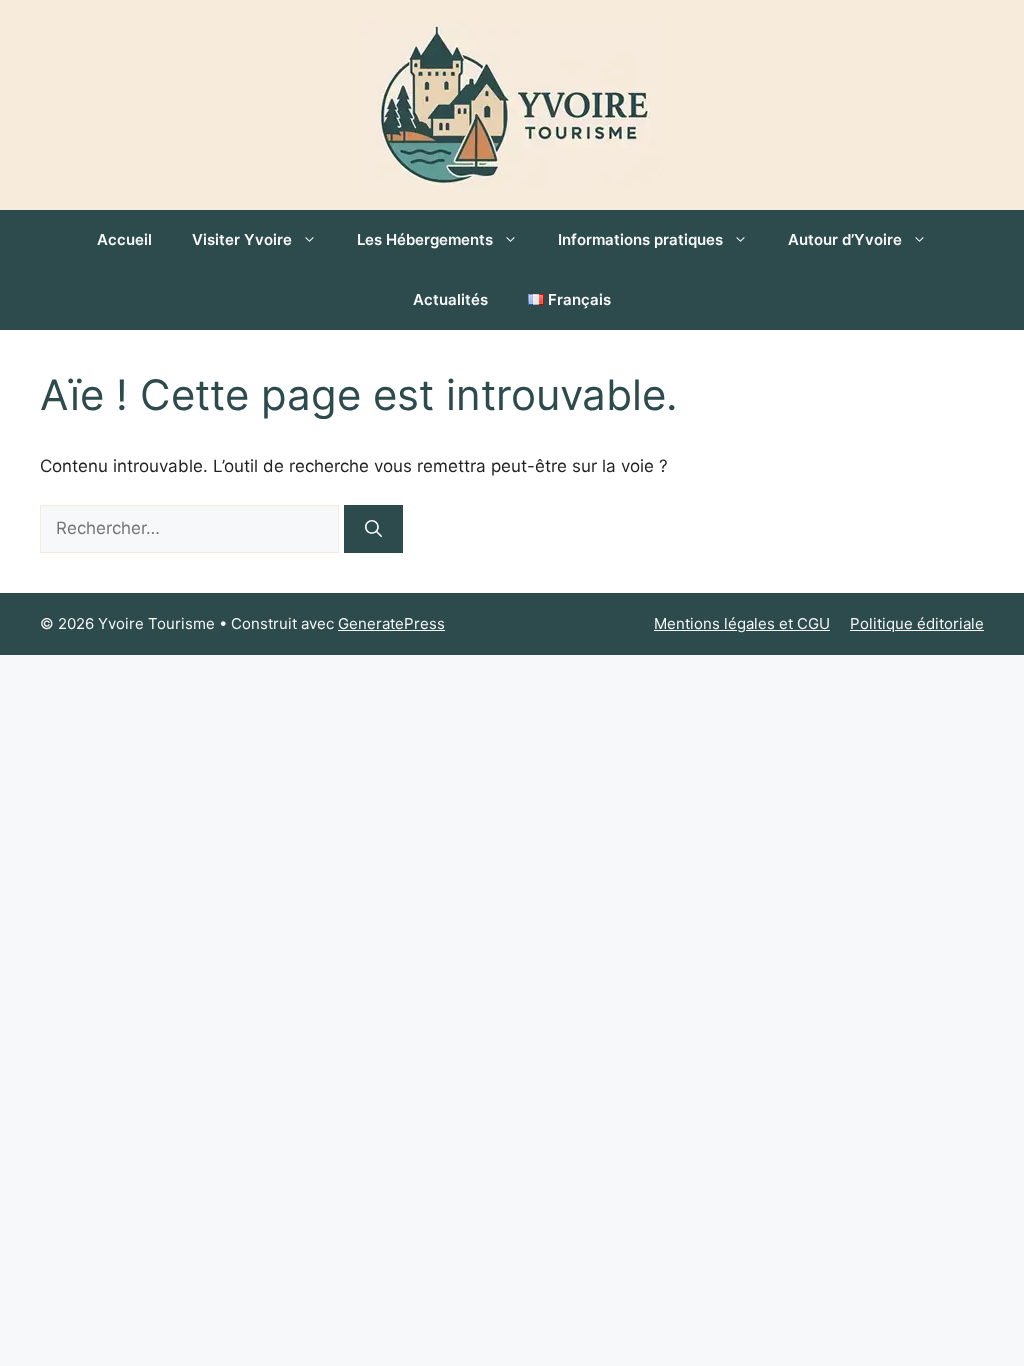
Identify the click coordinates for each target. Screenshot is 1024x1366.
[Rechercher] (373, 529)
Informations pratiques (640, 239)
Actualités (450, 299)
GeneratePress (391, 623)
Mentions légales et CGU (742, 623)
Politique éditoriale (917, 623)
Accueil (124, 239)
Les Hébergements (425, 239)
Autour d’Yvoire (845, 239)
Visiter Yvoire (242, 239)
